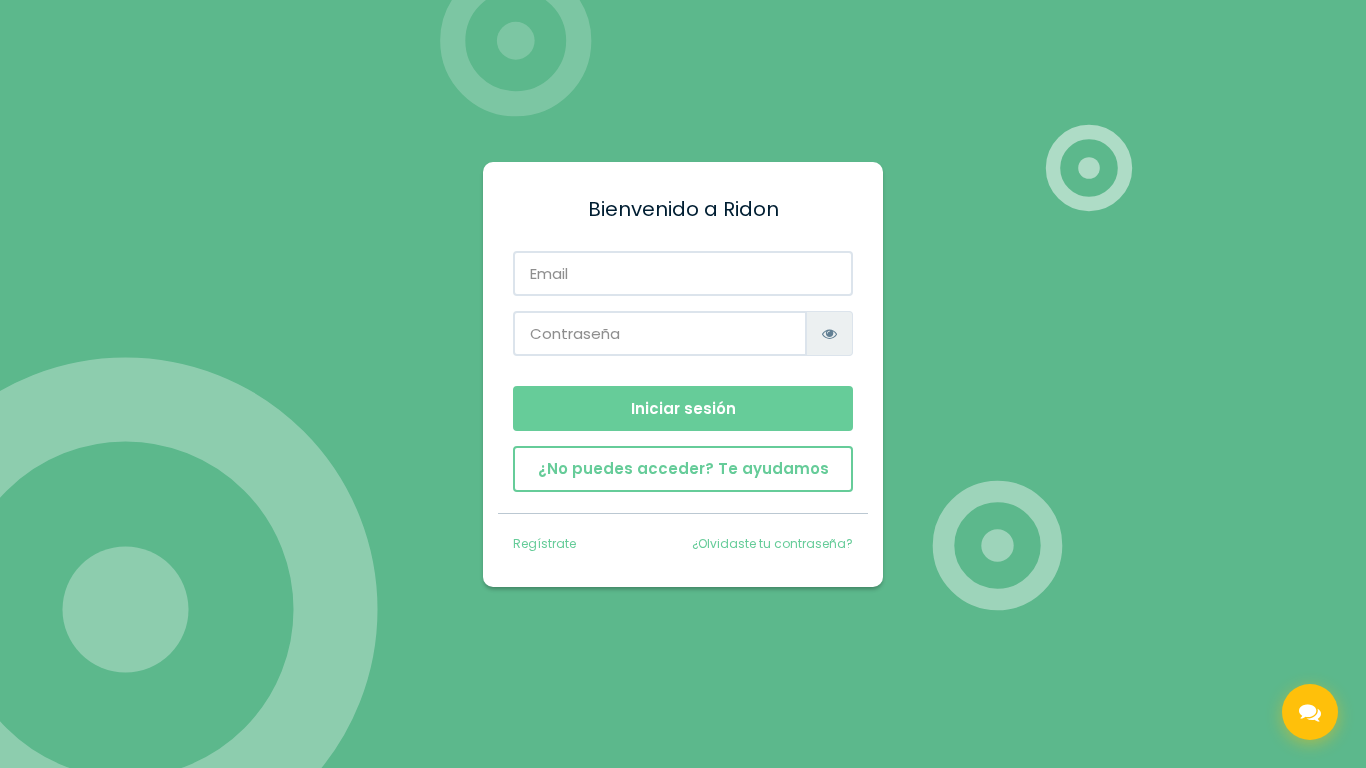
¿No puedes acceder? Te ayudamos (683, 468)
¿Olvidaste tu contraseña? (772, 543)
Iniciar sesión (683, 408)
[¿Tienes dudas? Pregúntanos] (1310, 712)
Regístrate (544, 543)
